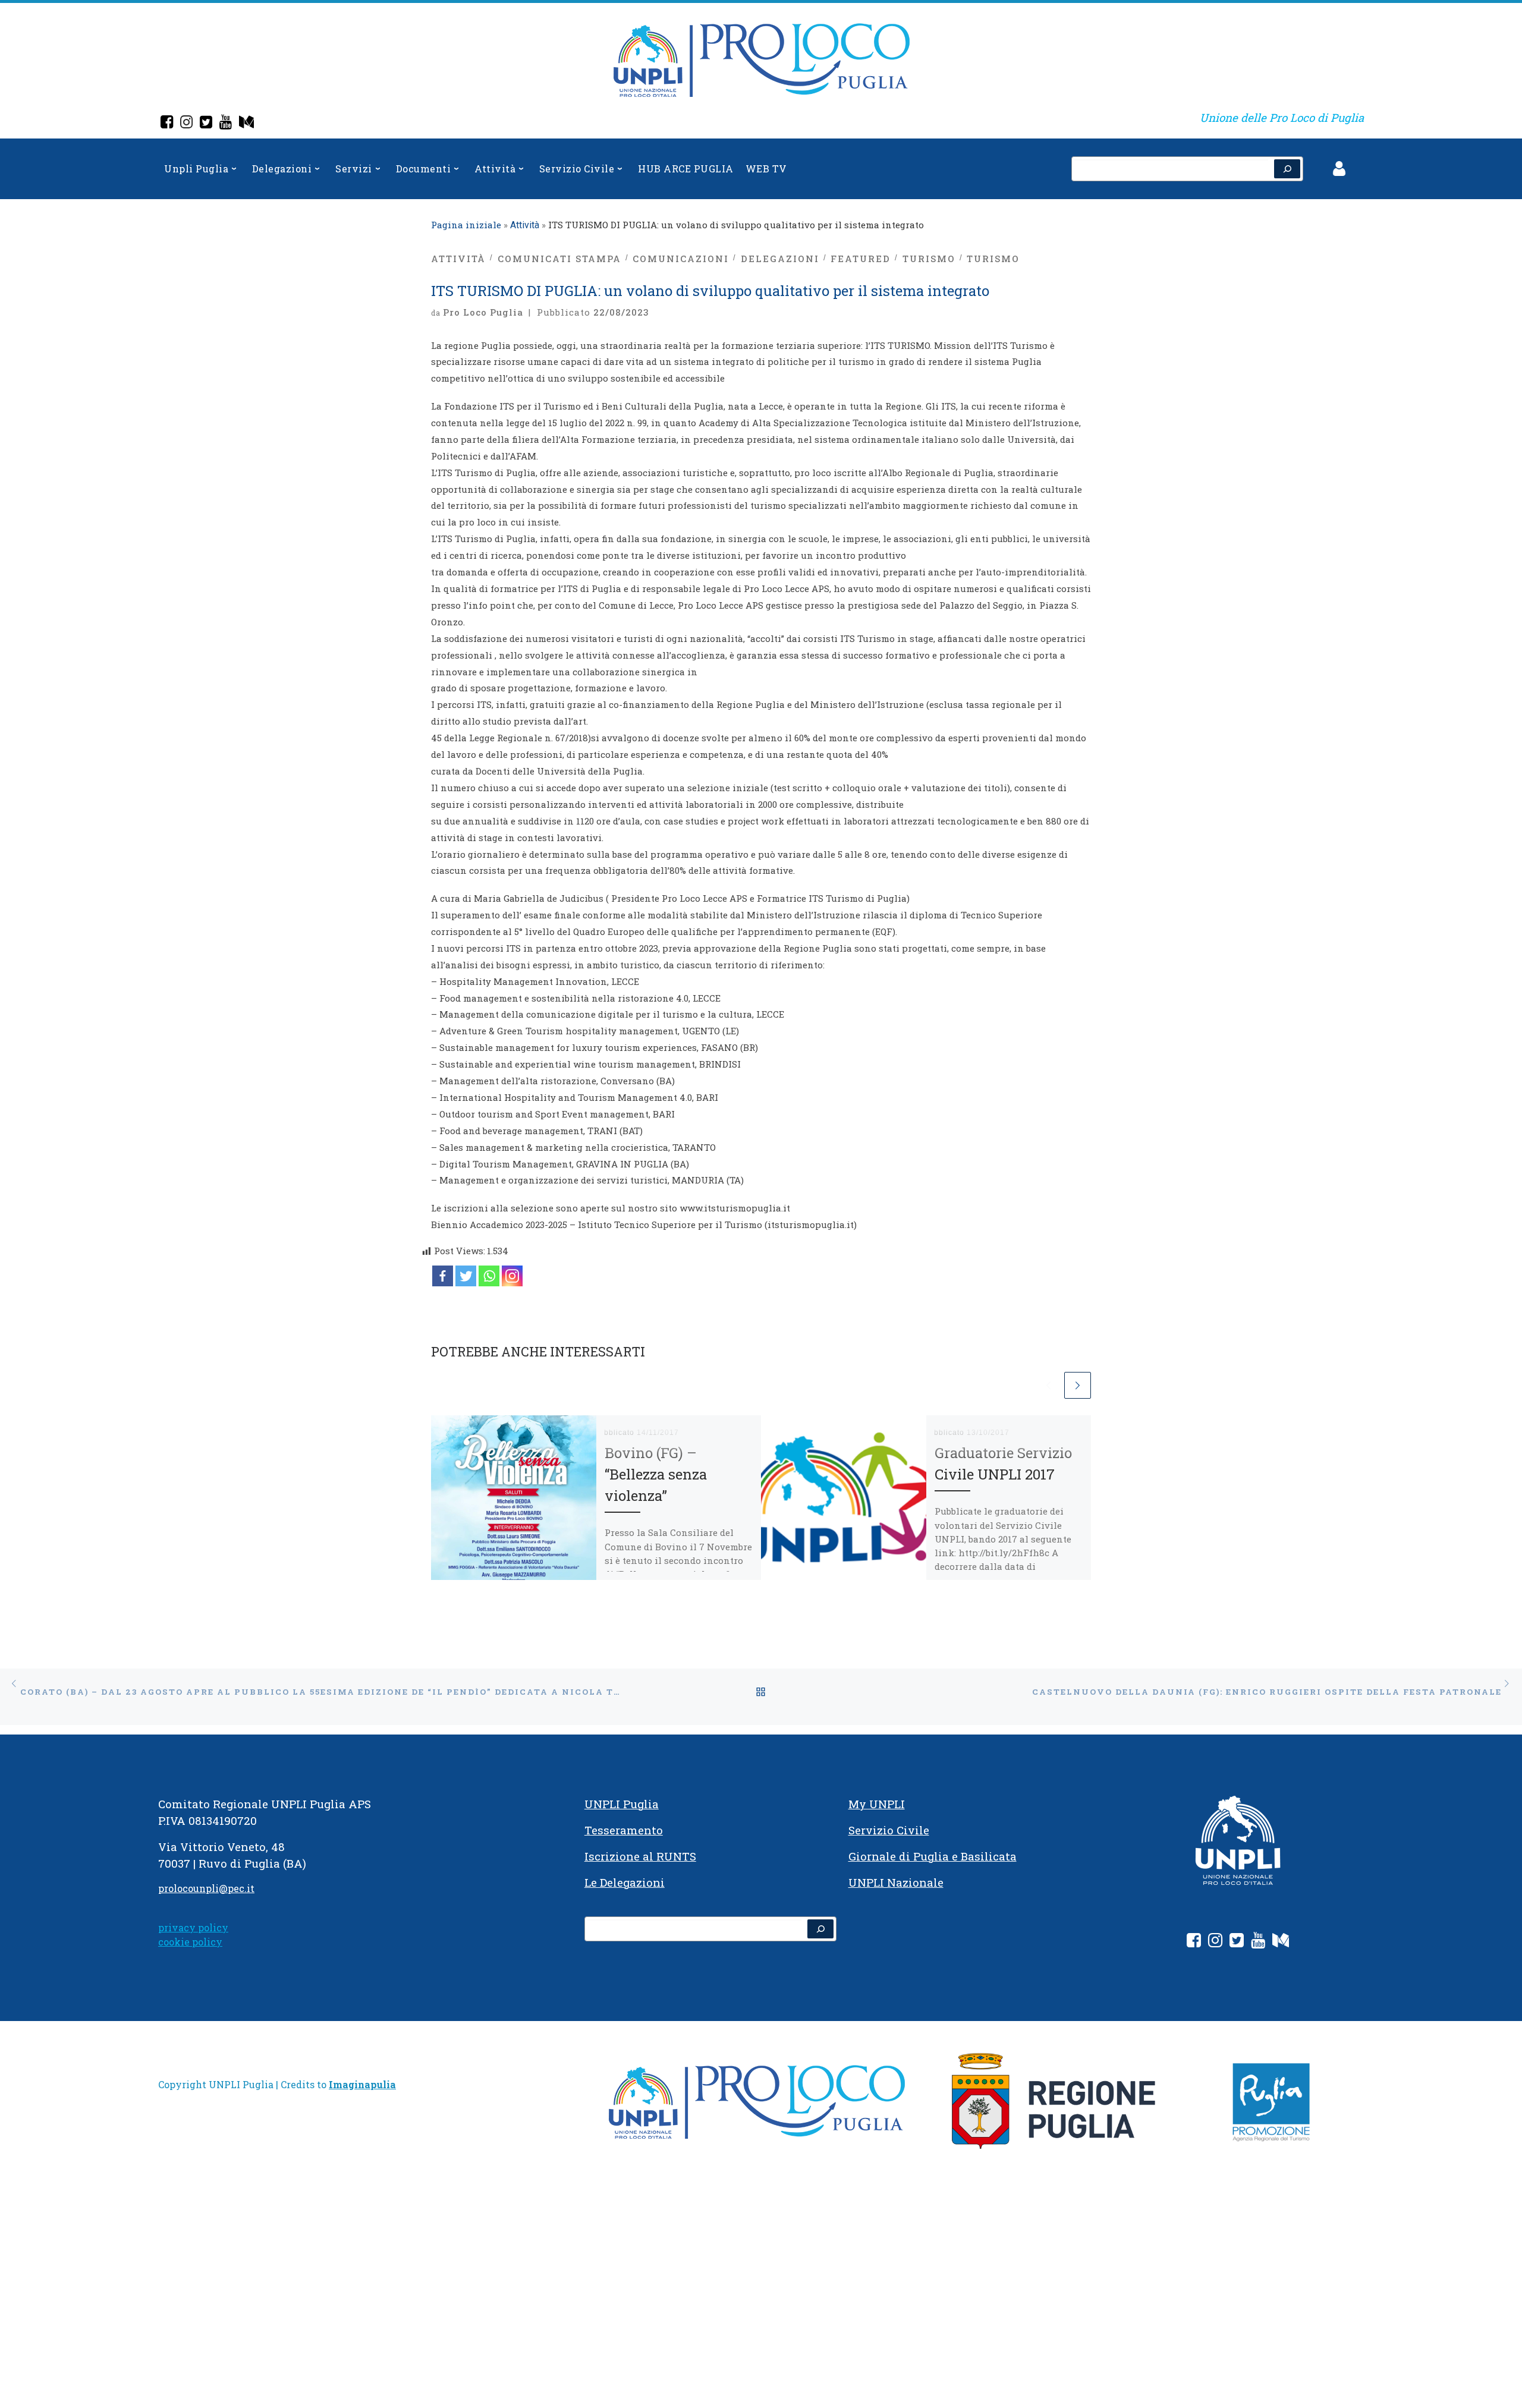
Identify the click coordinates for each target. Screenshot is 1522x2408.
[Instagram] (186, 123)
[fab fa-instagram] (1215, 1942)
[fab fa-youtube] (1258, 1942)
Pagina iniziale (466, 225)
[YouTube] (226, 123)
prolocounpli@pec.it (206, 1888)
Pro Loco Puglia (483, 312)
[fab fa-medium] (1281, 1942)
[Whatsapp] (489, 1276)
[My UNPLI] (246, 123)
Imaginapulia (362, 2084)
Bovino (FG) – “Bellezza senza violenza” (656, 1474)
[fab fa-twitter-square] (1237, 1942)
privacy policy (193, 1927)
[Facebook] (167, 123)
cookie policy (190, 1942)
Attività (525, 225)
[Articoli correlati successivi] (1078, 1385)
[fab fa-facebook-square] (1194, 1942)
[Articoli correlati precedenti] (1048, 1385)
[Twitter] (206, 123)
